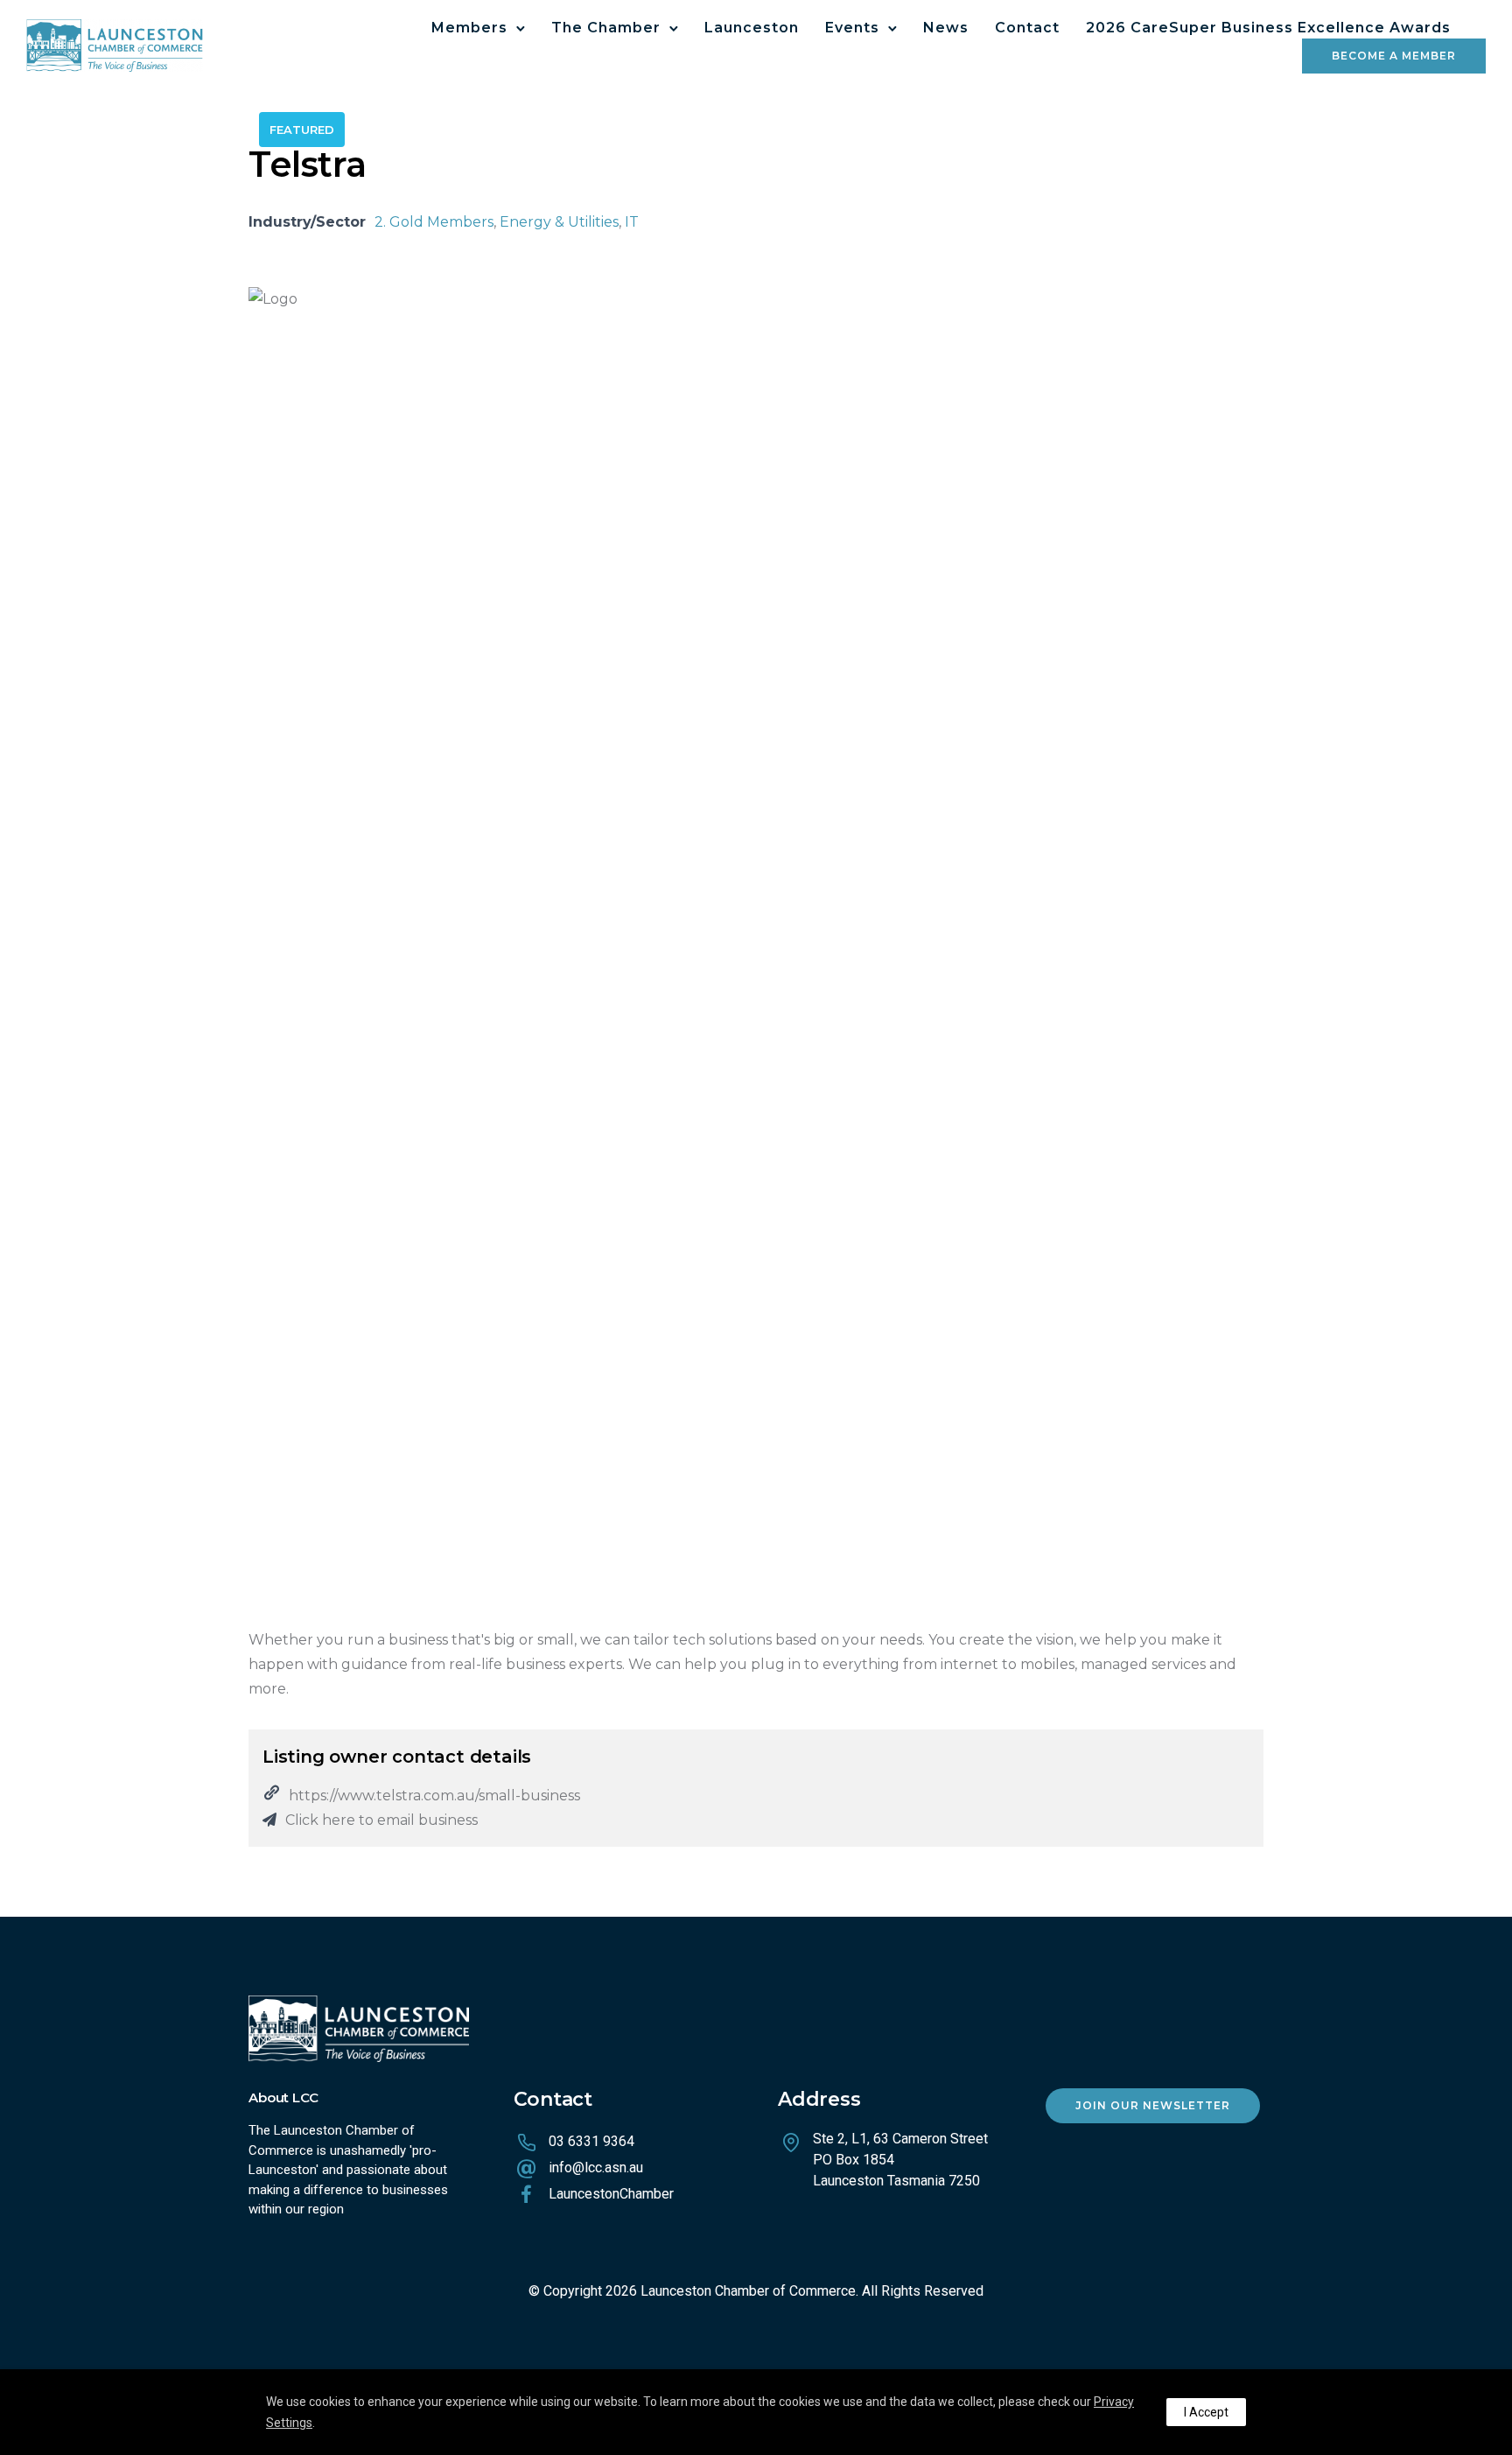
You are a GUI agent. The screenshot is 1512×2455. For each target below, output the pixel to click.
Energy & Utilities (559, 222)
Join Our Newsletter (1153, 2105)
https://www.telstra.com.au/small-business (434, 1796)
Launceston (752, 28)
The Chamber (606, 28)
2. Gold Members (434, 222)
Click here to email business (381, 1820)
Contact (1027, 28)
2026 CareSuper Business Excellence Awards (1268, 28)
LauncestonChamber (611, 2194)
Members (469, 28)
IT (632, 222)
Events (852, 28)
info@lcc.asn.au (596, 2167)
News (946, 28)
